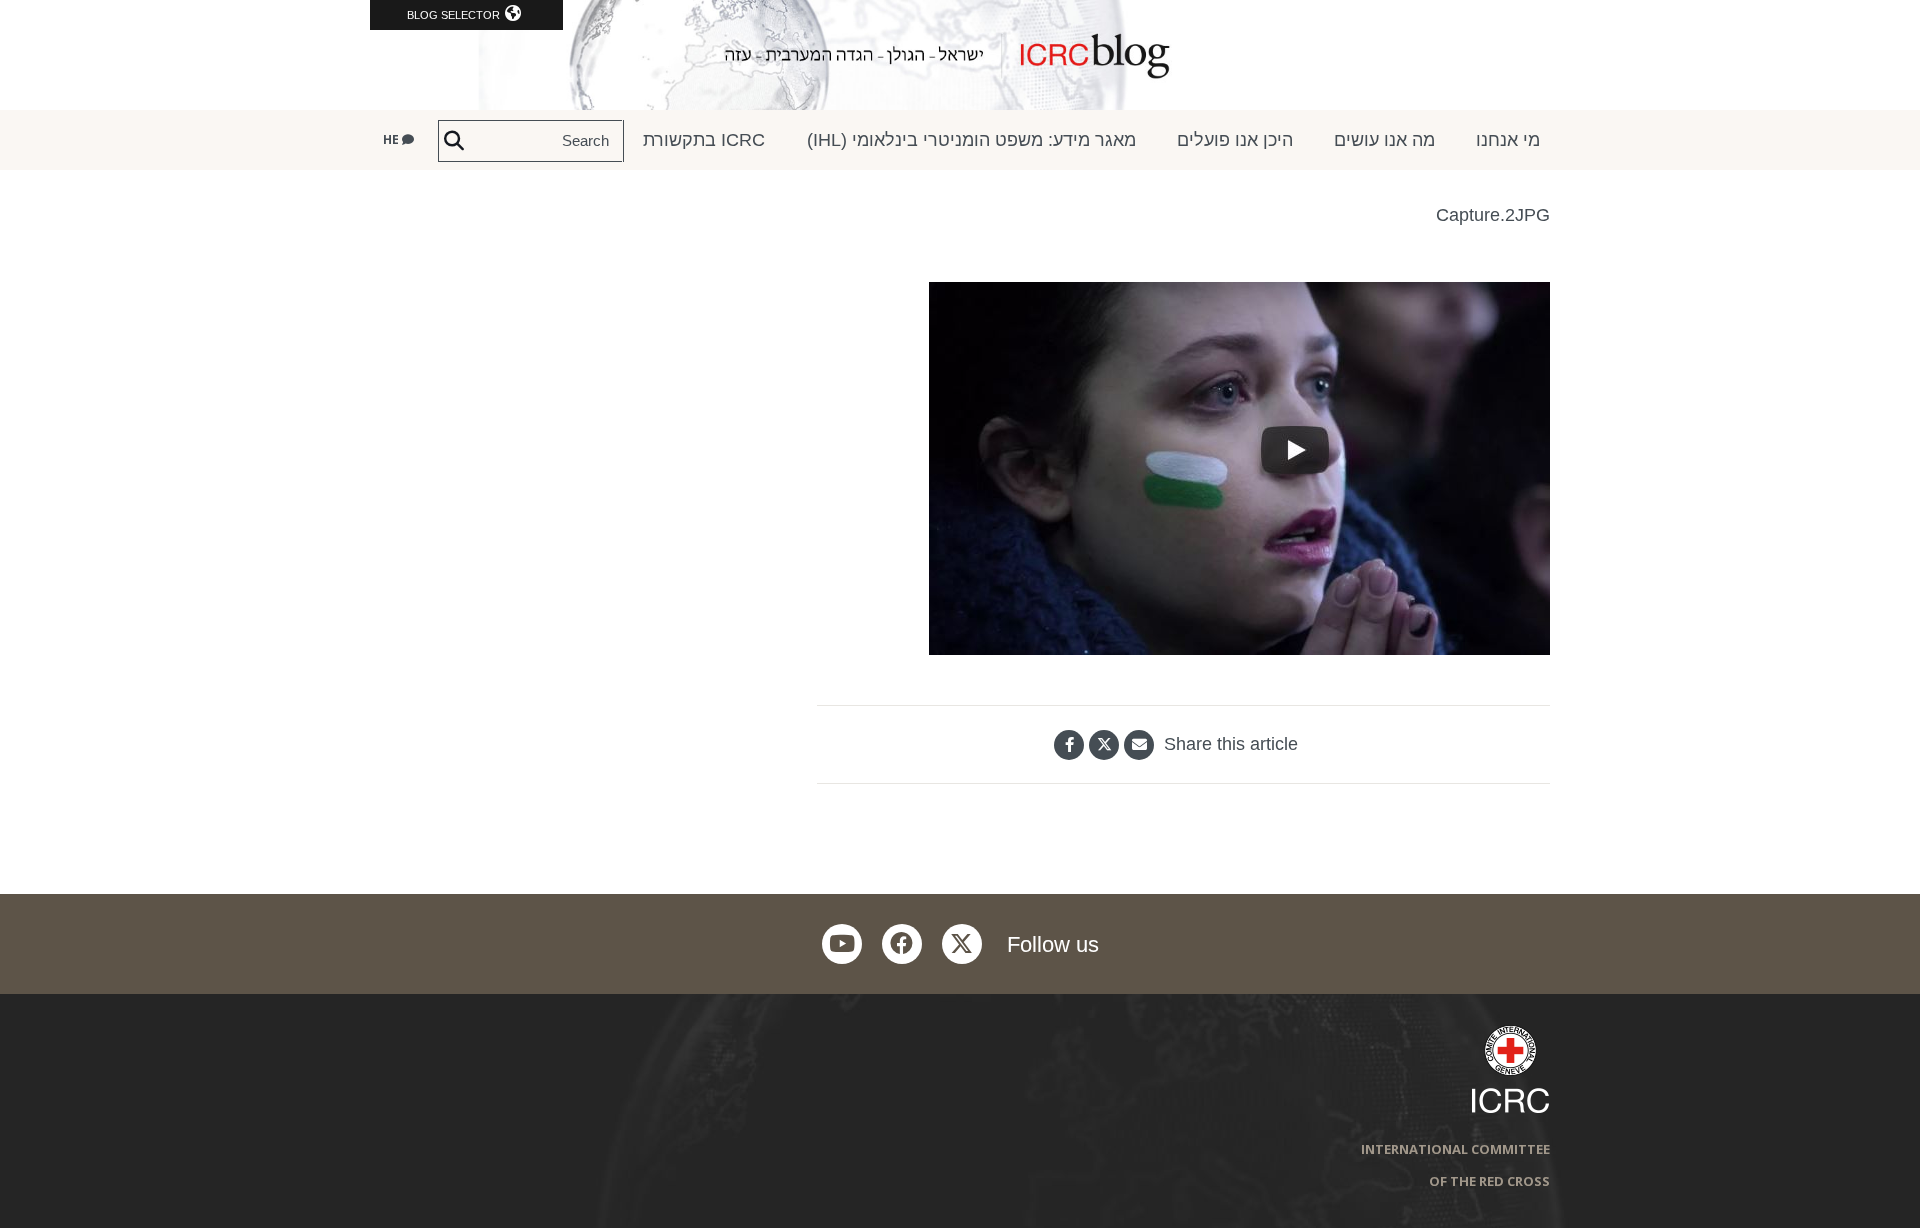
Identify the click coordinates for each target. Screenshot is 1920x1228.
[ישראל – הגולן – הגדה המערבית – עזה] (960, 55)
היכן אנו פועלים (1235, 140)
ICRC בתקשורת (704, 140)
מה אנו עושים (1384, 140)
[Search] (454, 141)
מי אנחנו (1508, 140)
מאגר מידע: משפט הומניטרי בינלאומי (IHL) (971, 140)
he (392, 139)
